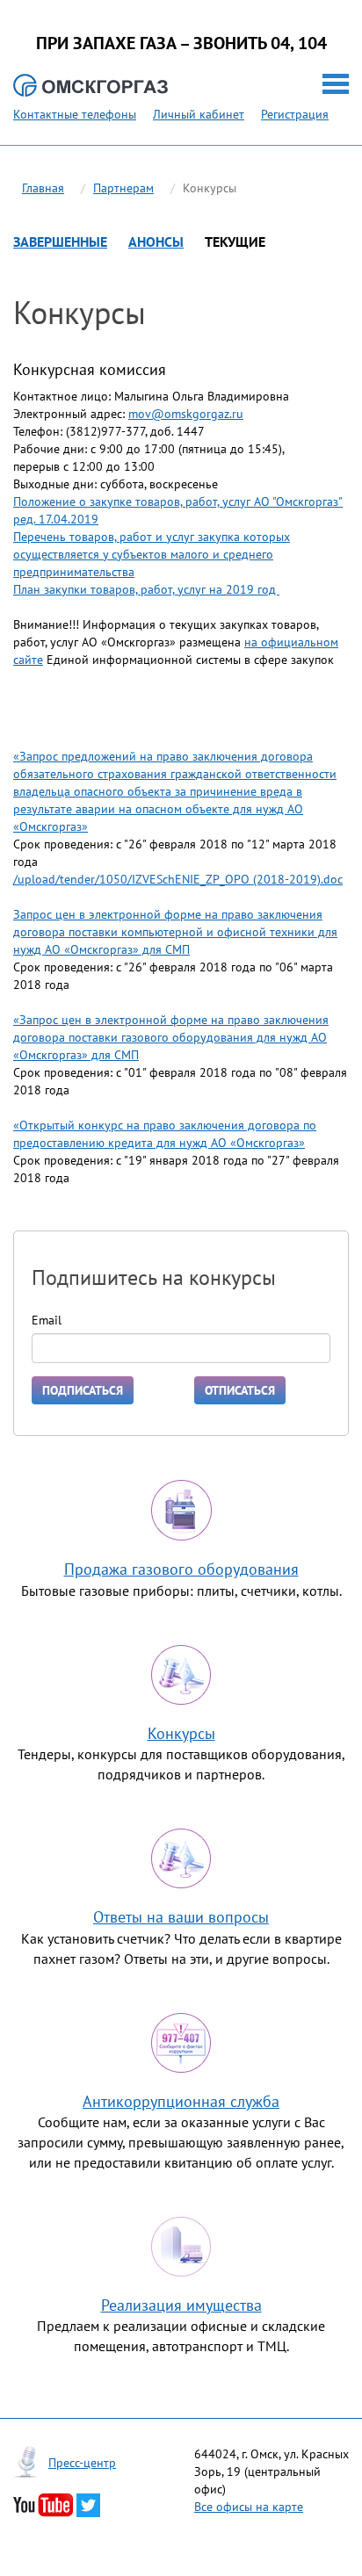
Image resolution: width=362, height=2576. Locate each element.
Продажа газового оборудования (181, 1569)
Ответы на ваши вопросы (181, 1917)
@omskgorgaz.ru (197, 414)
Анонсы (156, 242)
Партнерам (123, 188)
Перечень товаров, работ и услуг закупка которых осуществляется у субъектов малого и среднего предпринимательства (152, 554)
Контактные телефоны (75, 114)
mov (140, 414)
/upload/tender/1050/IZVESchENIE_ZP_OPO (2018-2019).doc (178, 879)
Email (47, 1320)
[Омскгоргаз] (90, 86)
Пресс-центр (82, 2463)
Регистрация (295, 114)
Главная (43, 188)
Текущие (235, 242)
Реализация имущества (181, 2305)
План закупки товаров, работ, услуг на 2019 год (146, 589)
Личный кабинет (199, 114)
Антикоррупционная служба (181, 2101)
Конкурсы (181, 1733)
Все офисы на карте (249, 2507)
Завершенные (60, 242)
